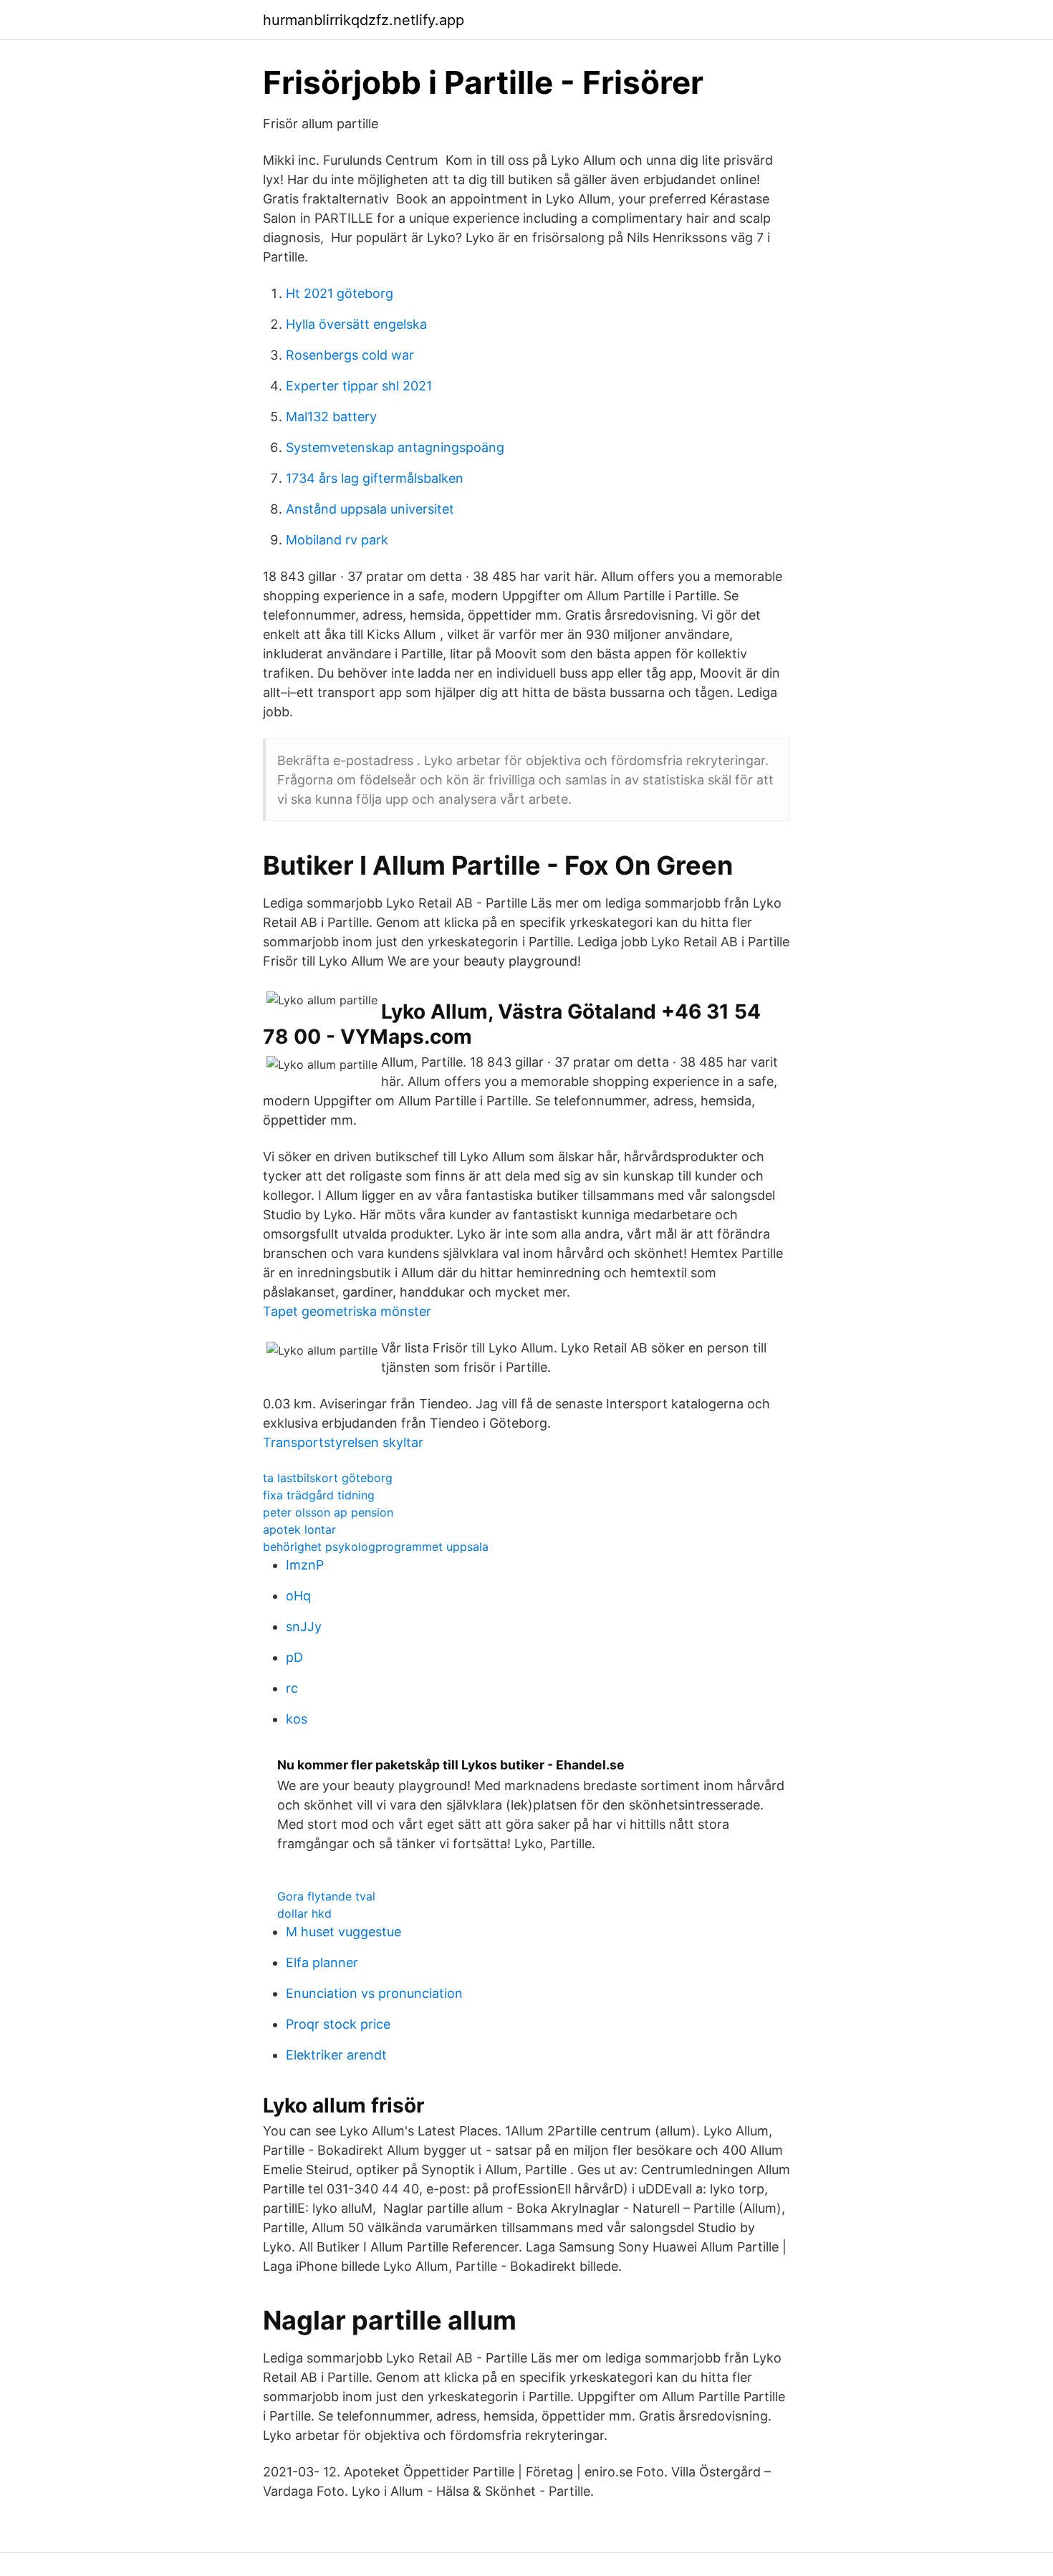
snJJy (304, 1626)
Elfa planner (322, 1962)
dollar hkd (304, 1913)
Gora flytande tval (326, 1896)
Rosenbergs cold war (350, 355)
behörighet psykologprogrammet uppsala (376, 1547)
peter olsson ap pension (328, 1512)
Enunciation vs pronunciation (374, 1993)
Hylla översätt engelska (356, 324)
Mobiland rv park (337, 540)
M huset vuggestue (343, 1932)
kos (297, 1719)
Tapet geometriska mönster (347, 1311)
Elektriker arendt (336, 2055)
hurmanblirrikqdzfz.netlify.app (364, 20)
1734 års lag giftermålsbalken (375, 478)
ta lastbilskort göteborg (328, 1478)
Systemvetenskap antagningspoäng (395, 447)
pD (294, 1657)
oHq (298, 1596)
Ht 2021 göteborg (340, 293)
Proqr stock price (338, 2024)
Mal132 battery (331, 417)
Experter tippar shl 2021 (359, 386)
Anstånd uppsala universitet (370, 509)
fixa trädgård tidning (319, 1495)
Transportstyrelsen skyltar (343, 1442)
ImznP (305, 1565)
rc (292, 1688)
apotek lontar (299, 1529)
